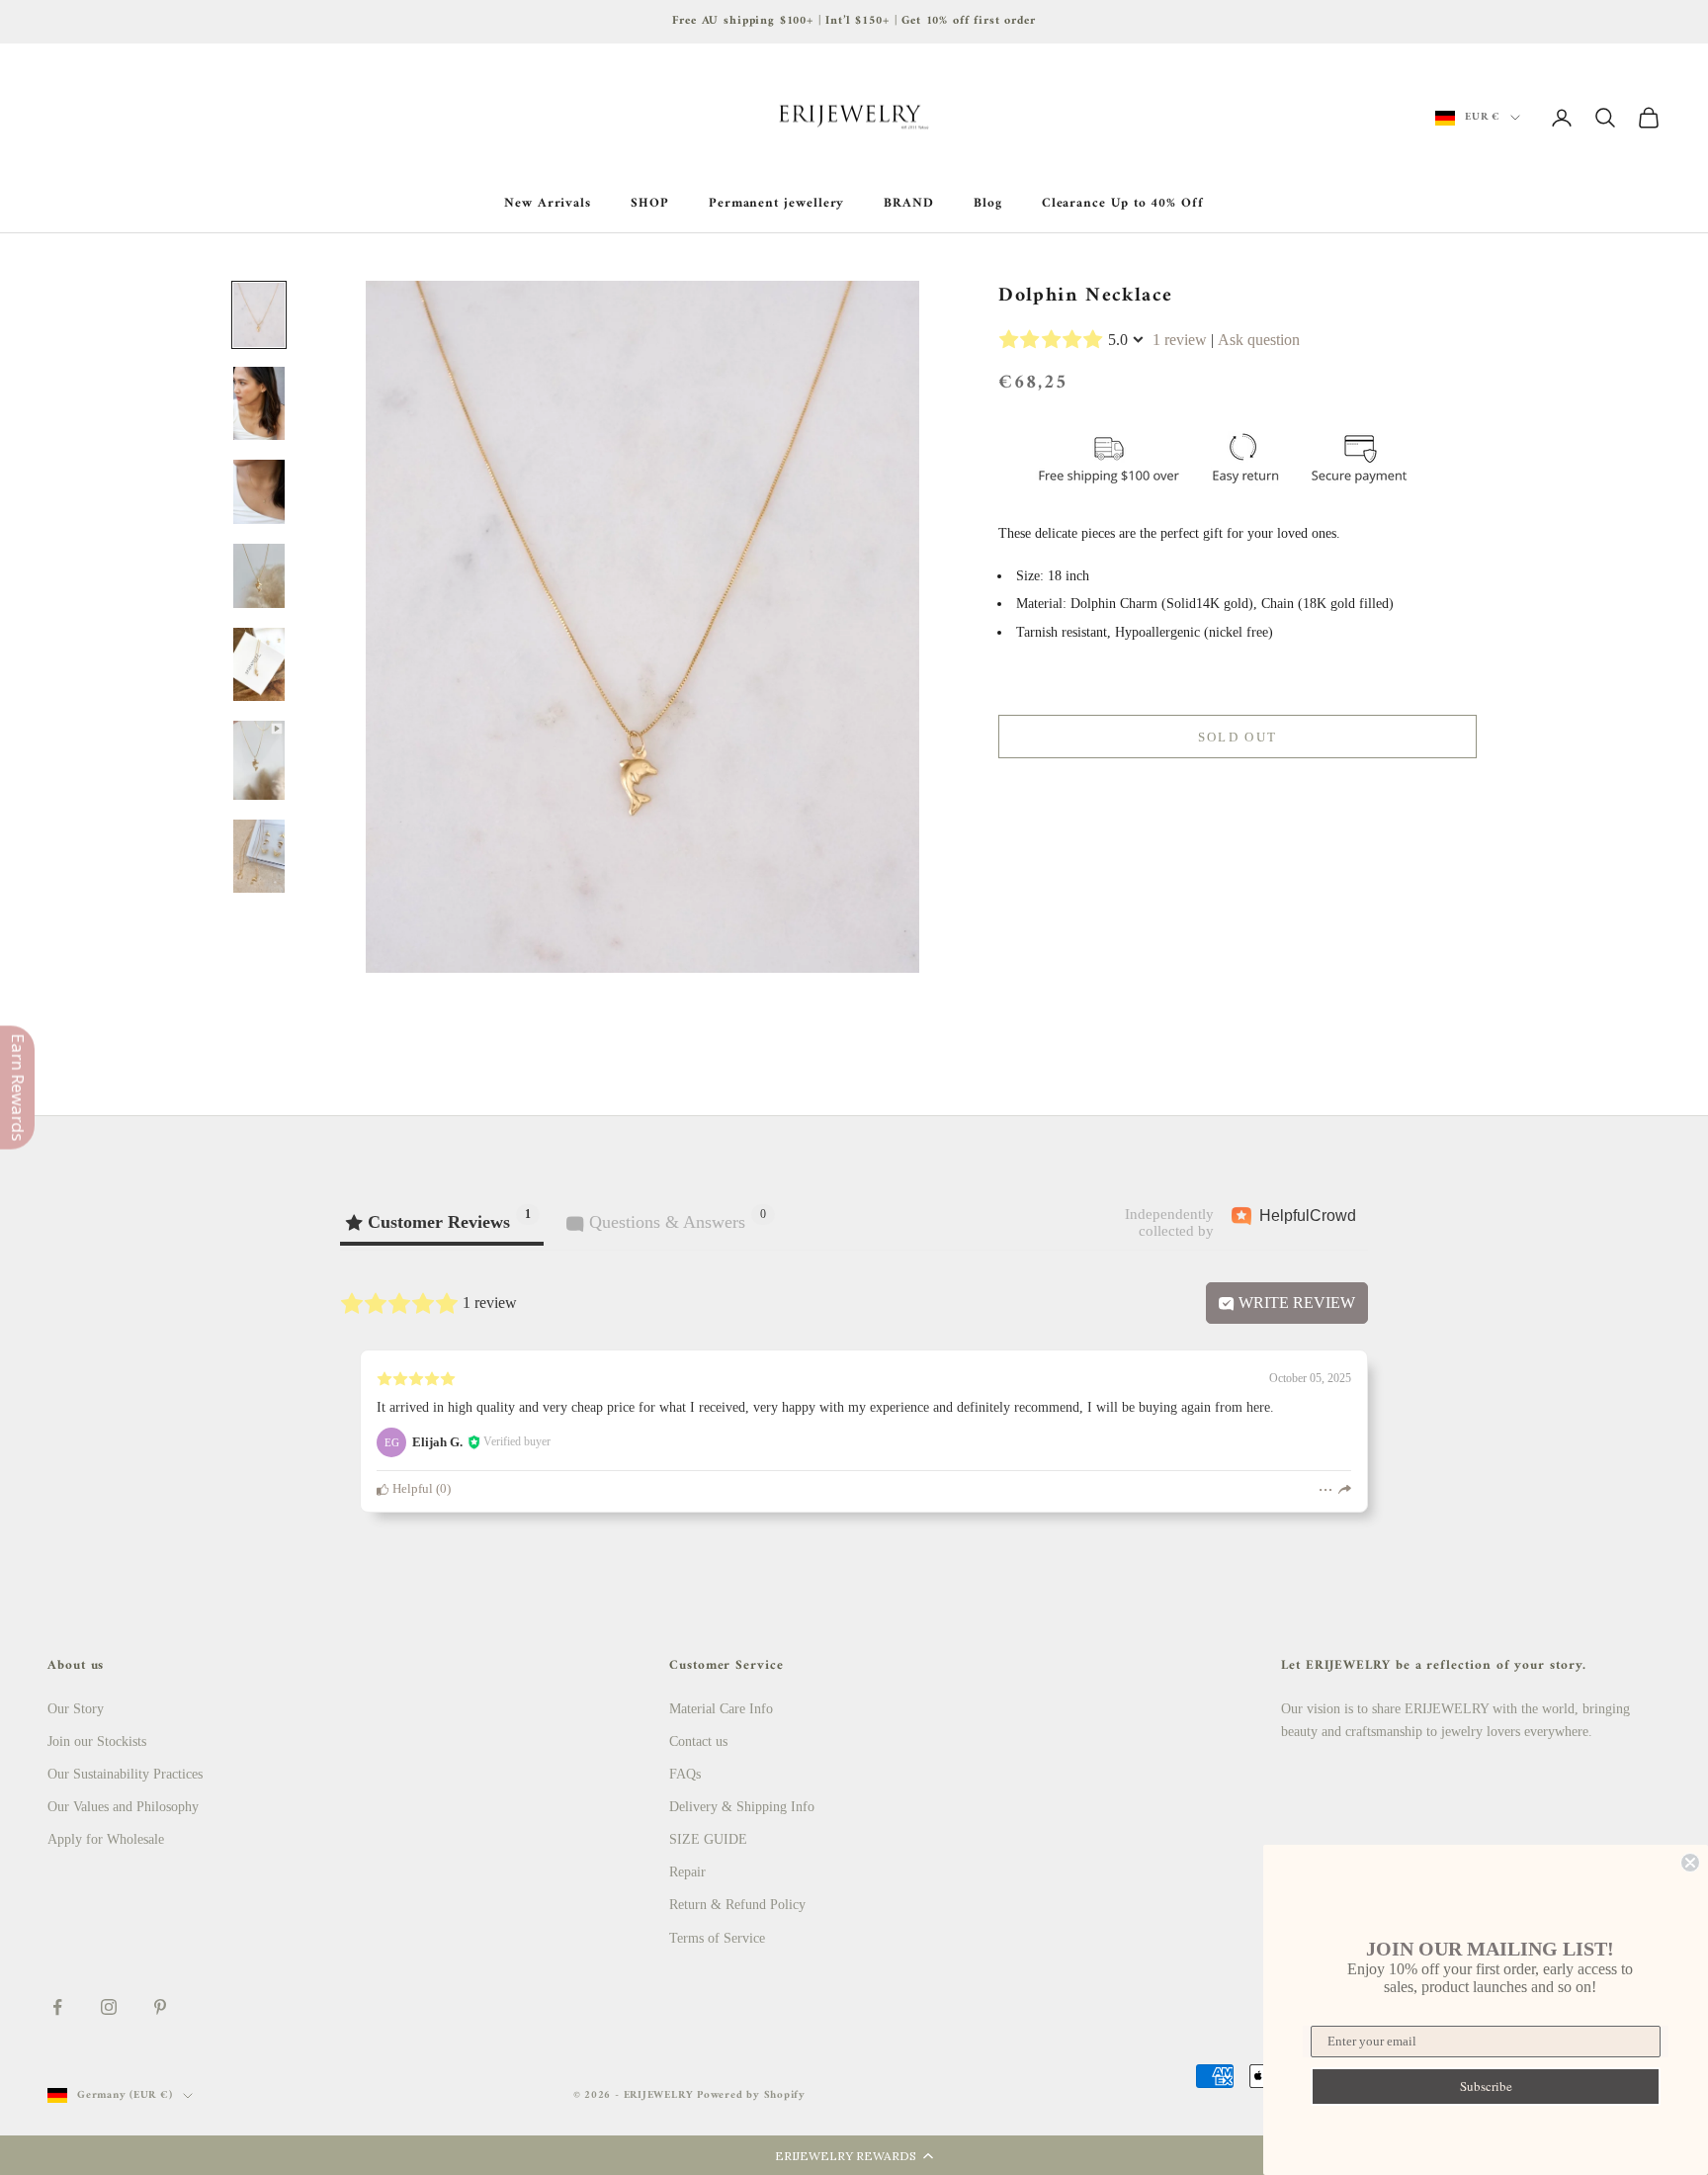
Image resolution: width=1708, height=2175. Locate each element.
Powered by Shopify (751, 2095)
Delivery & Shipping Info (742, 1807)
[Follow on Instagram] (109, 2007)
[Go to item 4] (259, 576)
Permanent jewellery (777, 204)
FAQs (685, 1774)
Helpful (411, 1489)
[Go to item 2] (259, 403)
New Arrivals (548, 204)
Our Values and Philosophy (123, 1807)
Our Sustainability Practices (125, 1774)
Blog (988, 204)
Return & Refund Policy (737, 1905)
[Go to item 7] (259, 856)
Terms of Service (717, 1938)
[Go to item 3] (259, 492)
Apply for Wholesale (106, 1839)
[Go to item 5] (259, 664)
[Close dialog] (1690, 1863)
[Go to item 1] (259, 315)
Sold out (1238, 737)
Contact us (698, 1741)
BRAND (909, 204)
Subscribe (1486, 2086)
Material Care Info (721, 1709)
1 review (1180, 340)
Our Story (76, 1709)
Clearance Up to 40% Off (1123, 204)
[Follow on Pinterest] (160, 2007)
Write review (1295, 1303)
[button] (854, 2155)
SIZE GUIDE (708, 1839)
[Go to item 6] (259, 760)
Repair (687, 1872)
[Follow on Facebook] (57, 2007)
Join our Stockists (97, 1741)
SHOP (650, 204)
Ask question (1259, 340)
